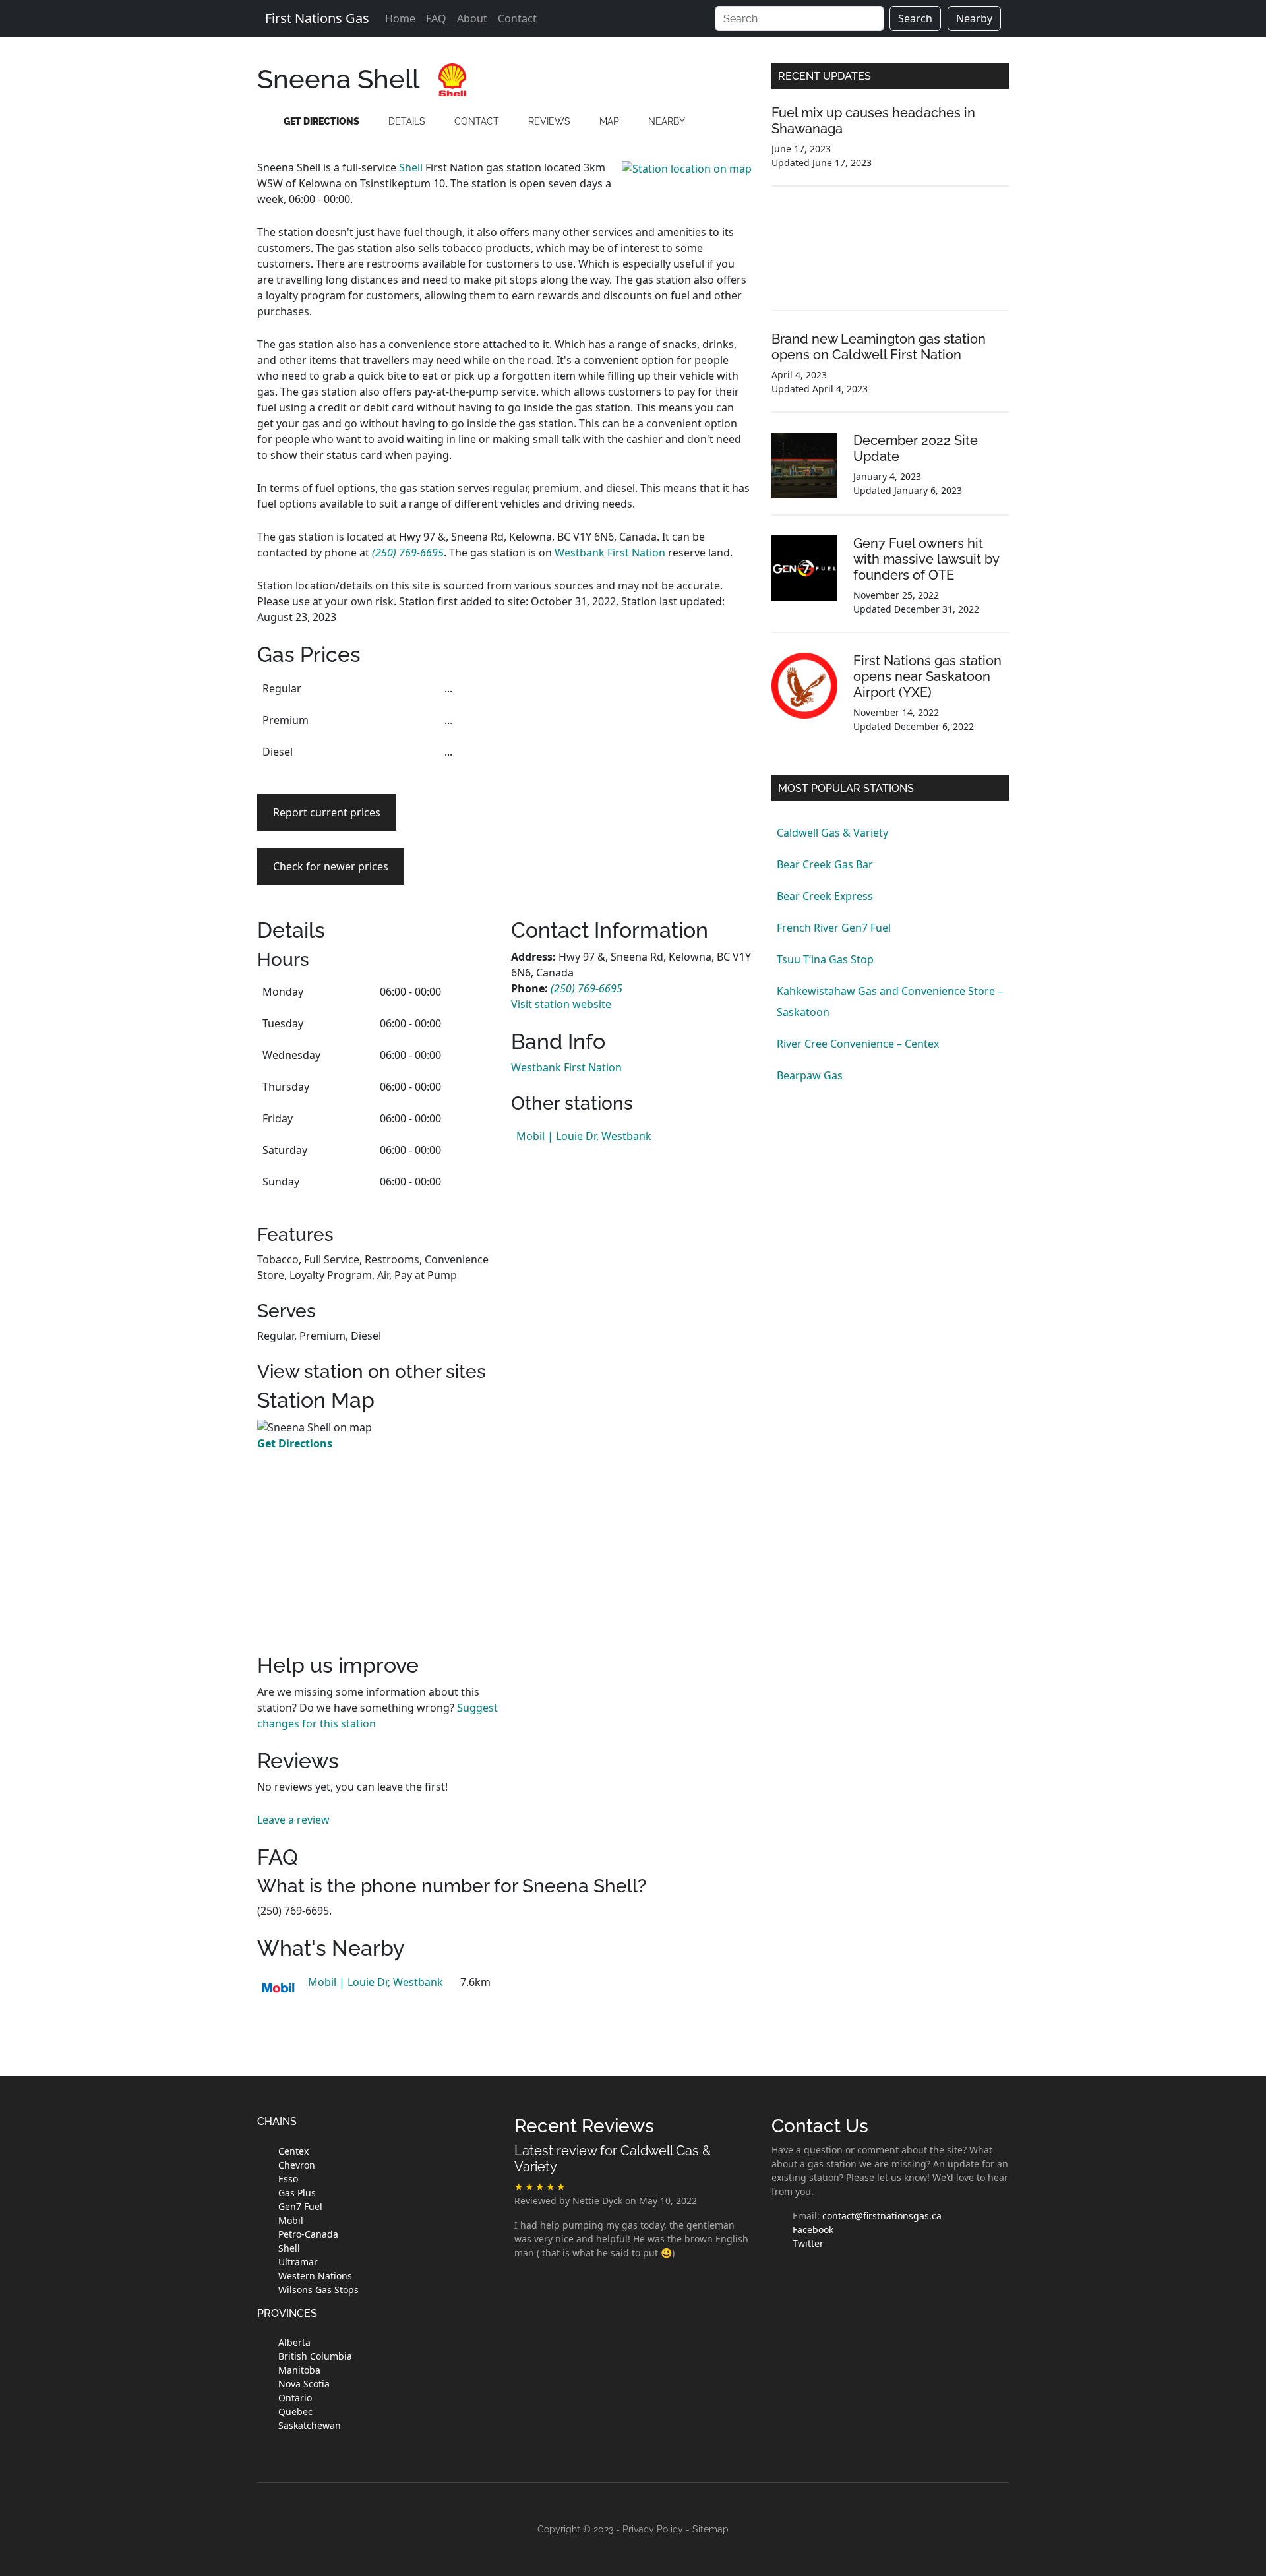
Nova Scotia (304, 2384)
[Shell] (452, 78)
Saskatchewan (310, 2425)
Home (400, 18)
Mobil (291, 2220)
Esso (288, 2179)
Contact (517, 18)
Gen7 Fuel (300, 2206)
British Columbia (315, 2356)
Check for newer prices (331, 866)
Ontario (295, 2398)
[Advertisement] (631, 765)
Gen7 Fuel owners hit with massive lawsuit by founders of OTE (926, 559)
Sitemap (710, 2529)
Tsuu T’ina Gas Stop (825, 959)
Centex (293, 2151)
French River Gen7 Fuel (834, 928)
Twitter (808, 2243)
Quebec (295, 2411)
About (472, 18)
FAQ (436, 18)
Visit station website (561, 1004)
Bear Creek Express (825, 896)
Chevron (297, 2165)
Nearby (974, 18)
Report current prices (327, 812)
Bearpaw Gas (810, 1075)
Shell (411, 167)
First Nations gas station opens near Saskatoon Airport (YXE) (927, 676)
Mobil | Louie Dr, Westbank (584, 1136)
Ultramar (298, 2262)
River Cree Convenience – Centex (858, 1044)
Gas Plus (297, 2193)
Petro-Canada (308, 2234)
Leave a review (293, 1820)
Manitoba (299, 2370)
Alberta (294, 2342)
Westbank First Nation (610, 553)
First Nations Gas (317, 18)
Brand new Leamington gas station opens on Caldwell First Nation (879, 347)
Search (915, 18)
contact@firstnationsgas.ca (882, 2216)
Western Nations (315, 2276)
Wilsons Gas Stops (318, 2290)
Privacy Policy (653, 2529)
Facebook (813, 2230)
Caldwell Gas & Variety (832, 833)
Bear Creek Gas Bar (825, 864)
